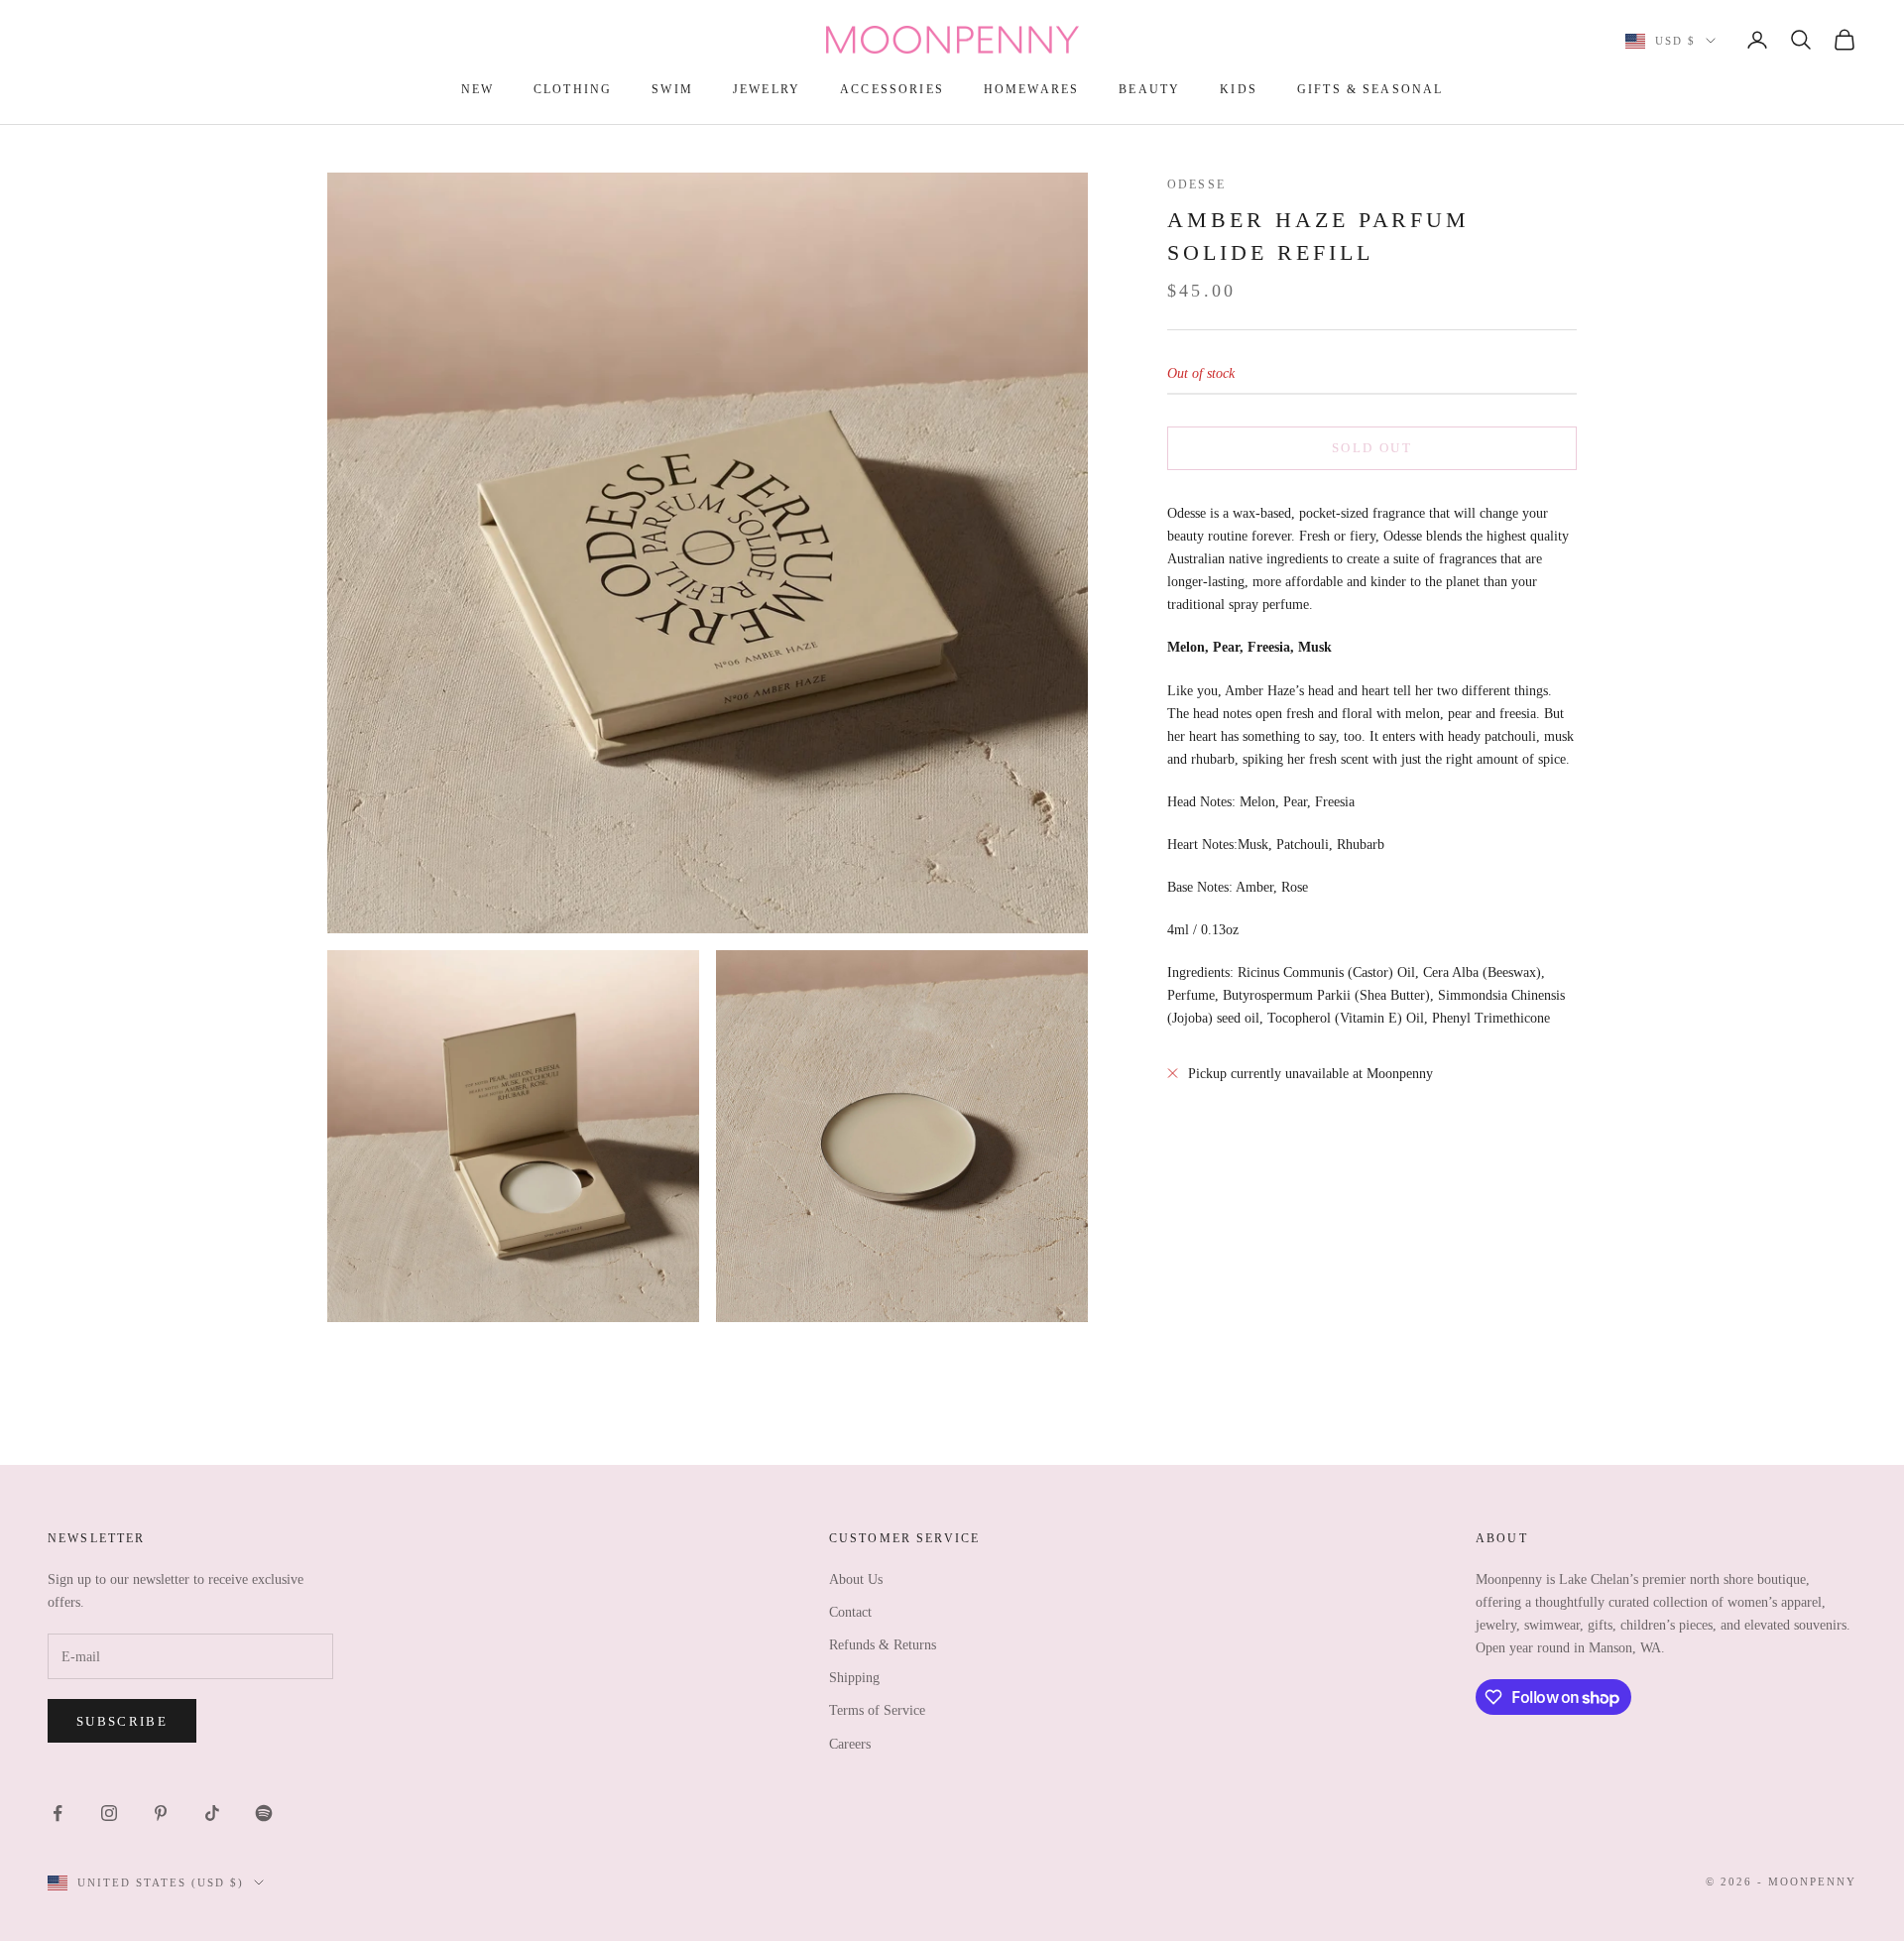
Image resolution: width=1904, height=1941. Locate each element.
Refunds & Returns (883, 1645)
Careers (850, 1744)
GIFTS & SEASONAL (1370, 89)
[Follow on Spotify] (264, 1813)
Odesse (1196, 184)
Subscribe (122, 1721)
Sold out (1372, 448)
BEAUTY (1149, 89)
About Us (856, 1579)
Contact (850, 1612)
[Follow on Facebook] (58, 1813)
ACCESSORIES (892, 89)
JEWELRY (767, 89)
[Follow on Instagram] (109, 1813)
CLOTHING (573, 89)
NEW (477, 89)
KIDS (1239, 89)
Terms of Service (877, 1710)
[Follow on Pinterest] (161, 1813)
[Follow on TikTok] (212, 1813)
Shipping (854, 1678)
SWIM (672, 89)
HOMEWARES (1031, 89)
